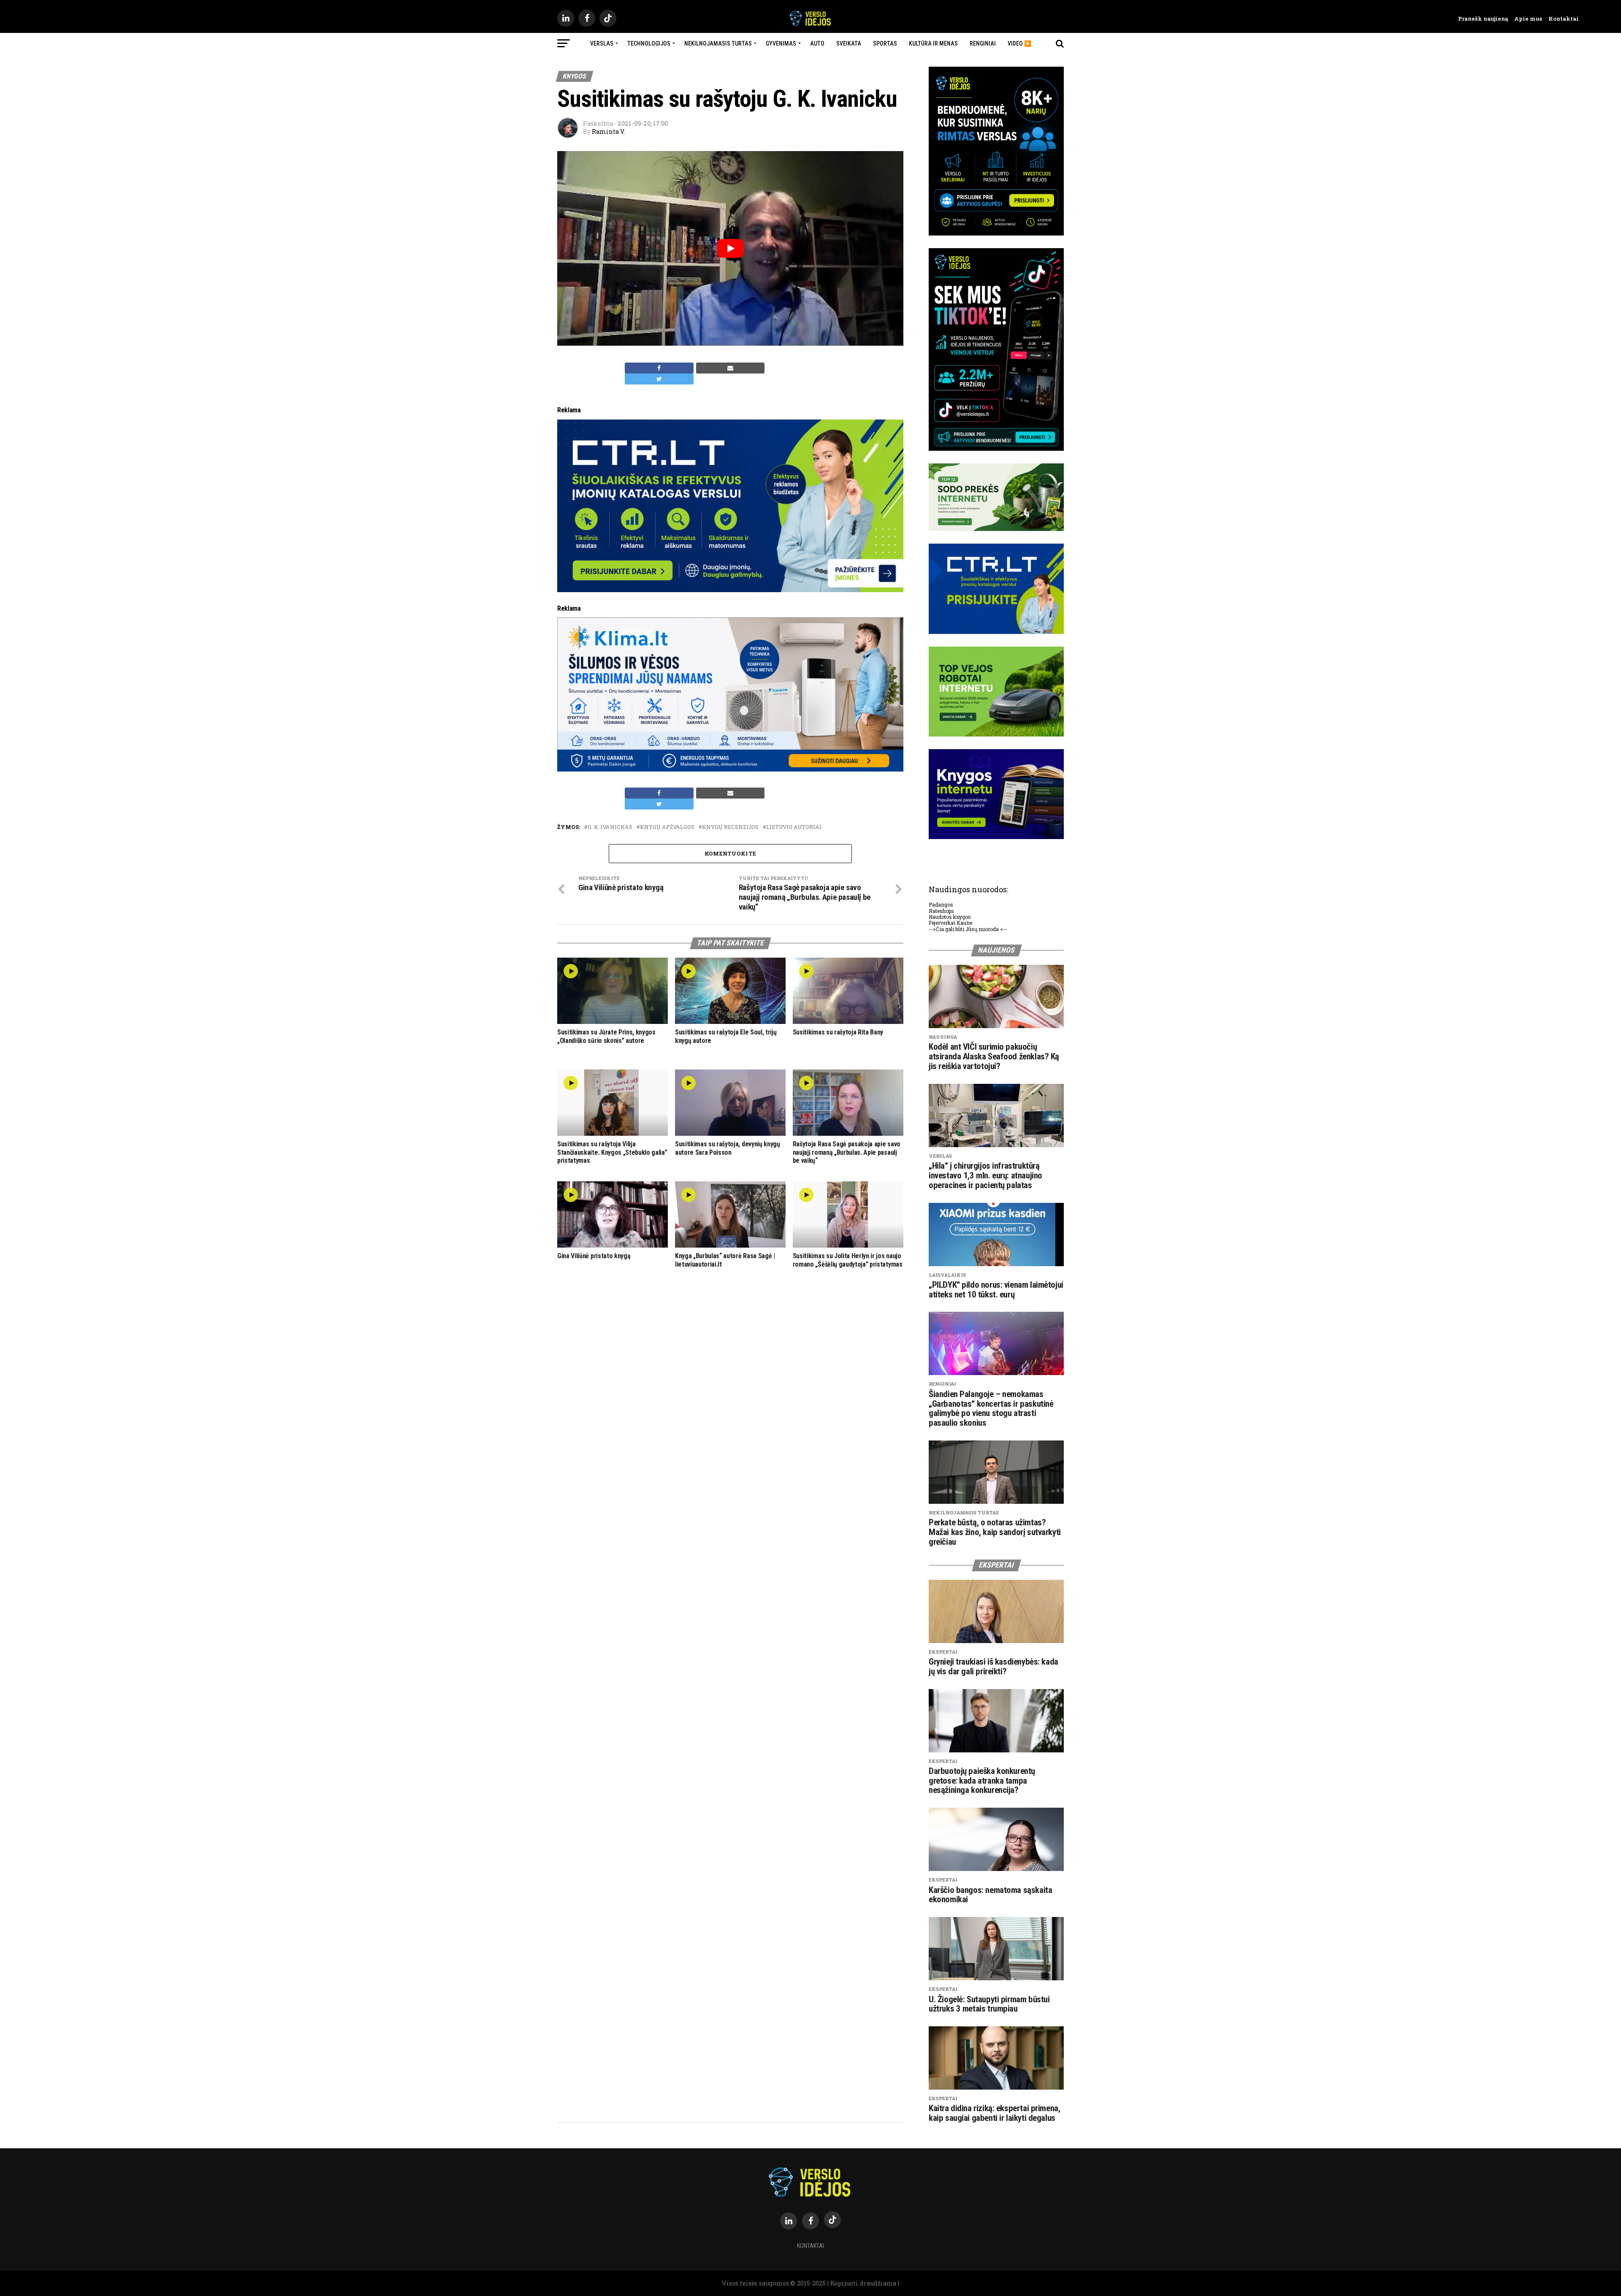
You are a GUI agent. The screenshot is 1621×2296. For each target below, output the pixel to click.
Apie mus (1525, 19)
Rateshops (941, 911)
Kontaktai (1560, 19)
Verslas (602, 43)
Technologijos (649, 43)
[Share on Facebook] (659, 368)
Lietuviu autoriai (794, 827)
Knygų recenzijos (730, 827)
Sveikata (849, 43)
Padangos (941, 904)
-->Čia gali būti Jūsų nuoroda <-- (968, 929)
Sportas (885, 43)
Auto (817, 43)
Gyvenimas (781, 43)
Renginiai (983, 43)
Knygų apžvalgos (667, 827)
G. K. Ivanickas (610, 827)
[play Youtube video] (730, 248)
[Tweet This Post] (659, 379)
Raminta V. (608, 131)
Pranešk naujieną (1483, 19)
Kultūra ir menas (933, 43)
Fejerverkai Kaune (950, 923)
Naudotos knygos (950, 917)
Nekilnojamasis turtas (718, 43)
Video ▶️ (1019, 43)
